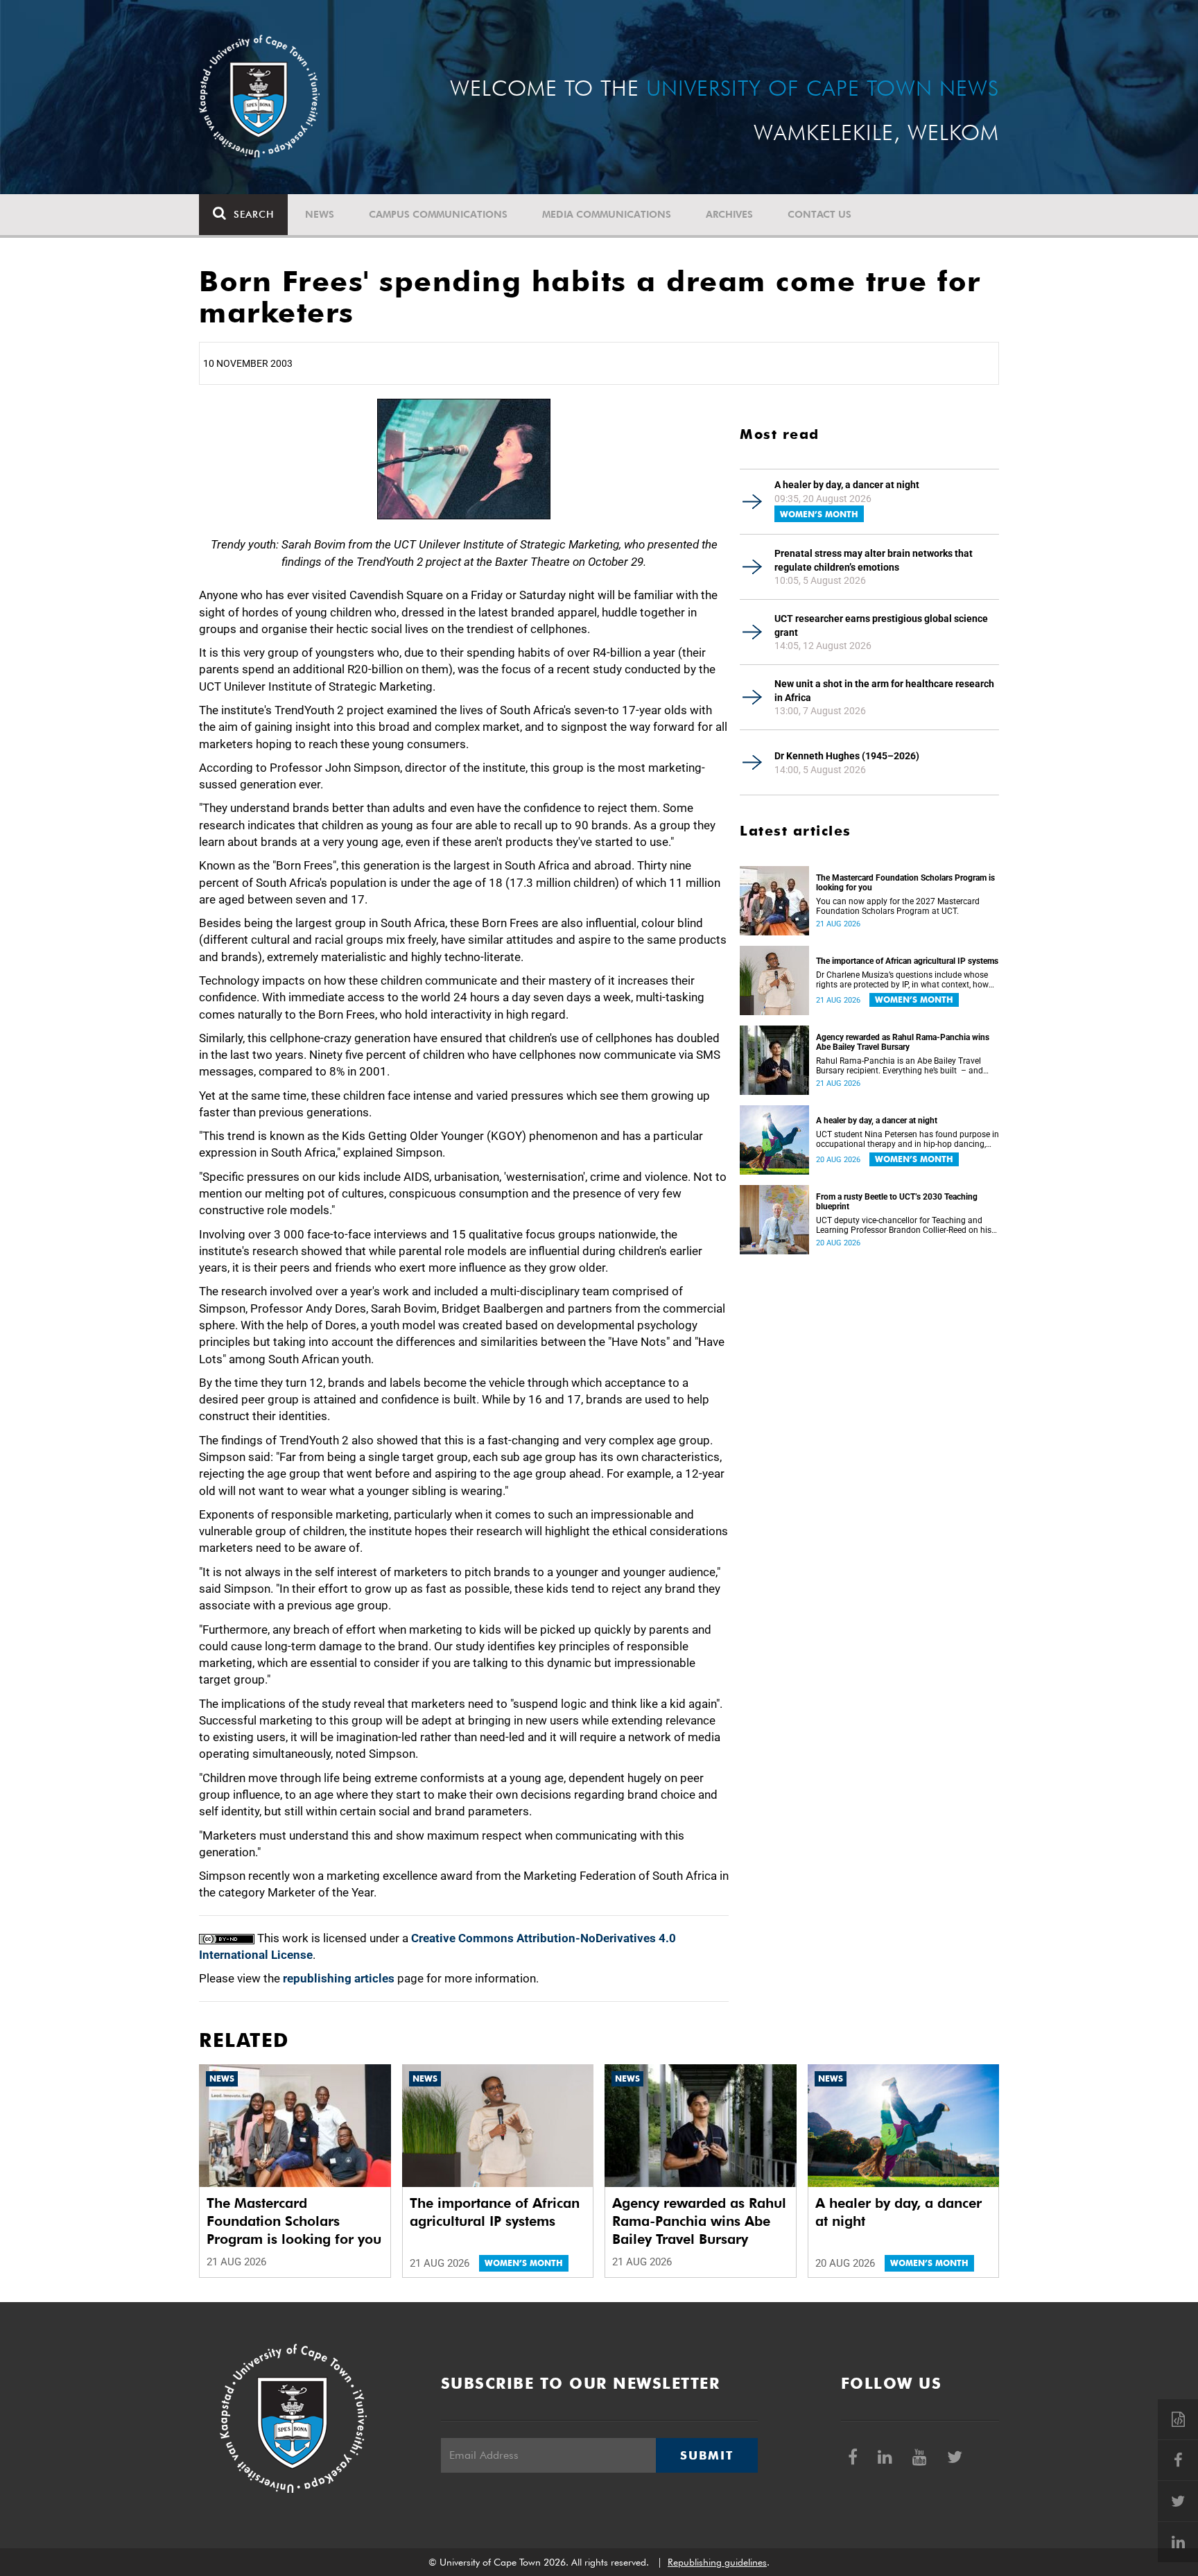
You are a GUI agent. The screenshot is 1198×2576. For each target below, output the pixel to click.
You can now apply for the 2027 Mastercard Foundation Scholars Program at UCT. (898, 906)
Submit (706, 2455)
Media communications (607, 214)
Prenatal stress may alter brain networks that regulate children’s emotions (874, 560)
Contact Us (819, 214)
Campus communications (438, 214)
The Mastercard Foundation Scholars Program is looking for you (905, 883)
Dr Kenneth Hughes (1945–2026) (847, 756)
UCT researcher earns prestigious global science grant (881, 625)
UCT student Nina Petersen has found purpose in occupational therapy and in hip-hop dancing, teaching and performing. (908, 1139)
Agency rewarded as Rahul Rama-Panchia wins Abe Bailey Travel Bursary (903, 1042)
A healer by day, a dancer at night (847, 485)
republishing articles (339, 1978)
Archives (729, 214)
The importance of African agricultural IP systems (907, 961)
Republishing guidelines (717, 2562)
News (320, 214)
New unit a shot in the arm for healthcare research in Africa (884, 691)
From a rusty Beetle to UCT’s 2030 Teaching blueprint (897, 1202)
